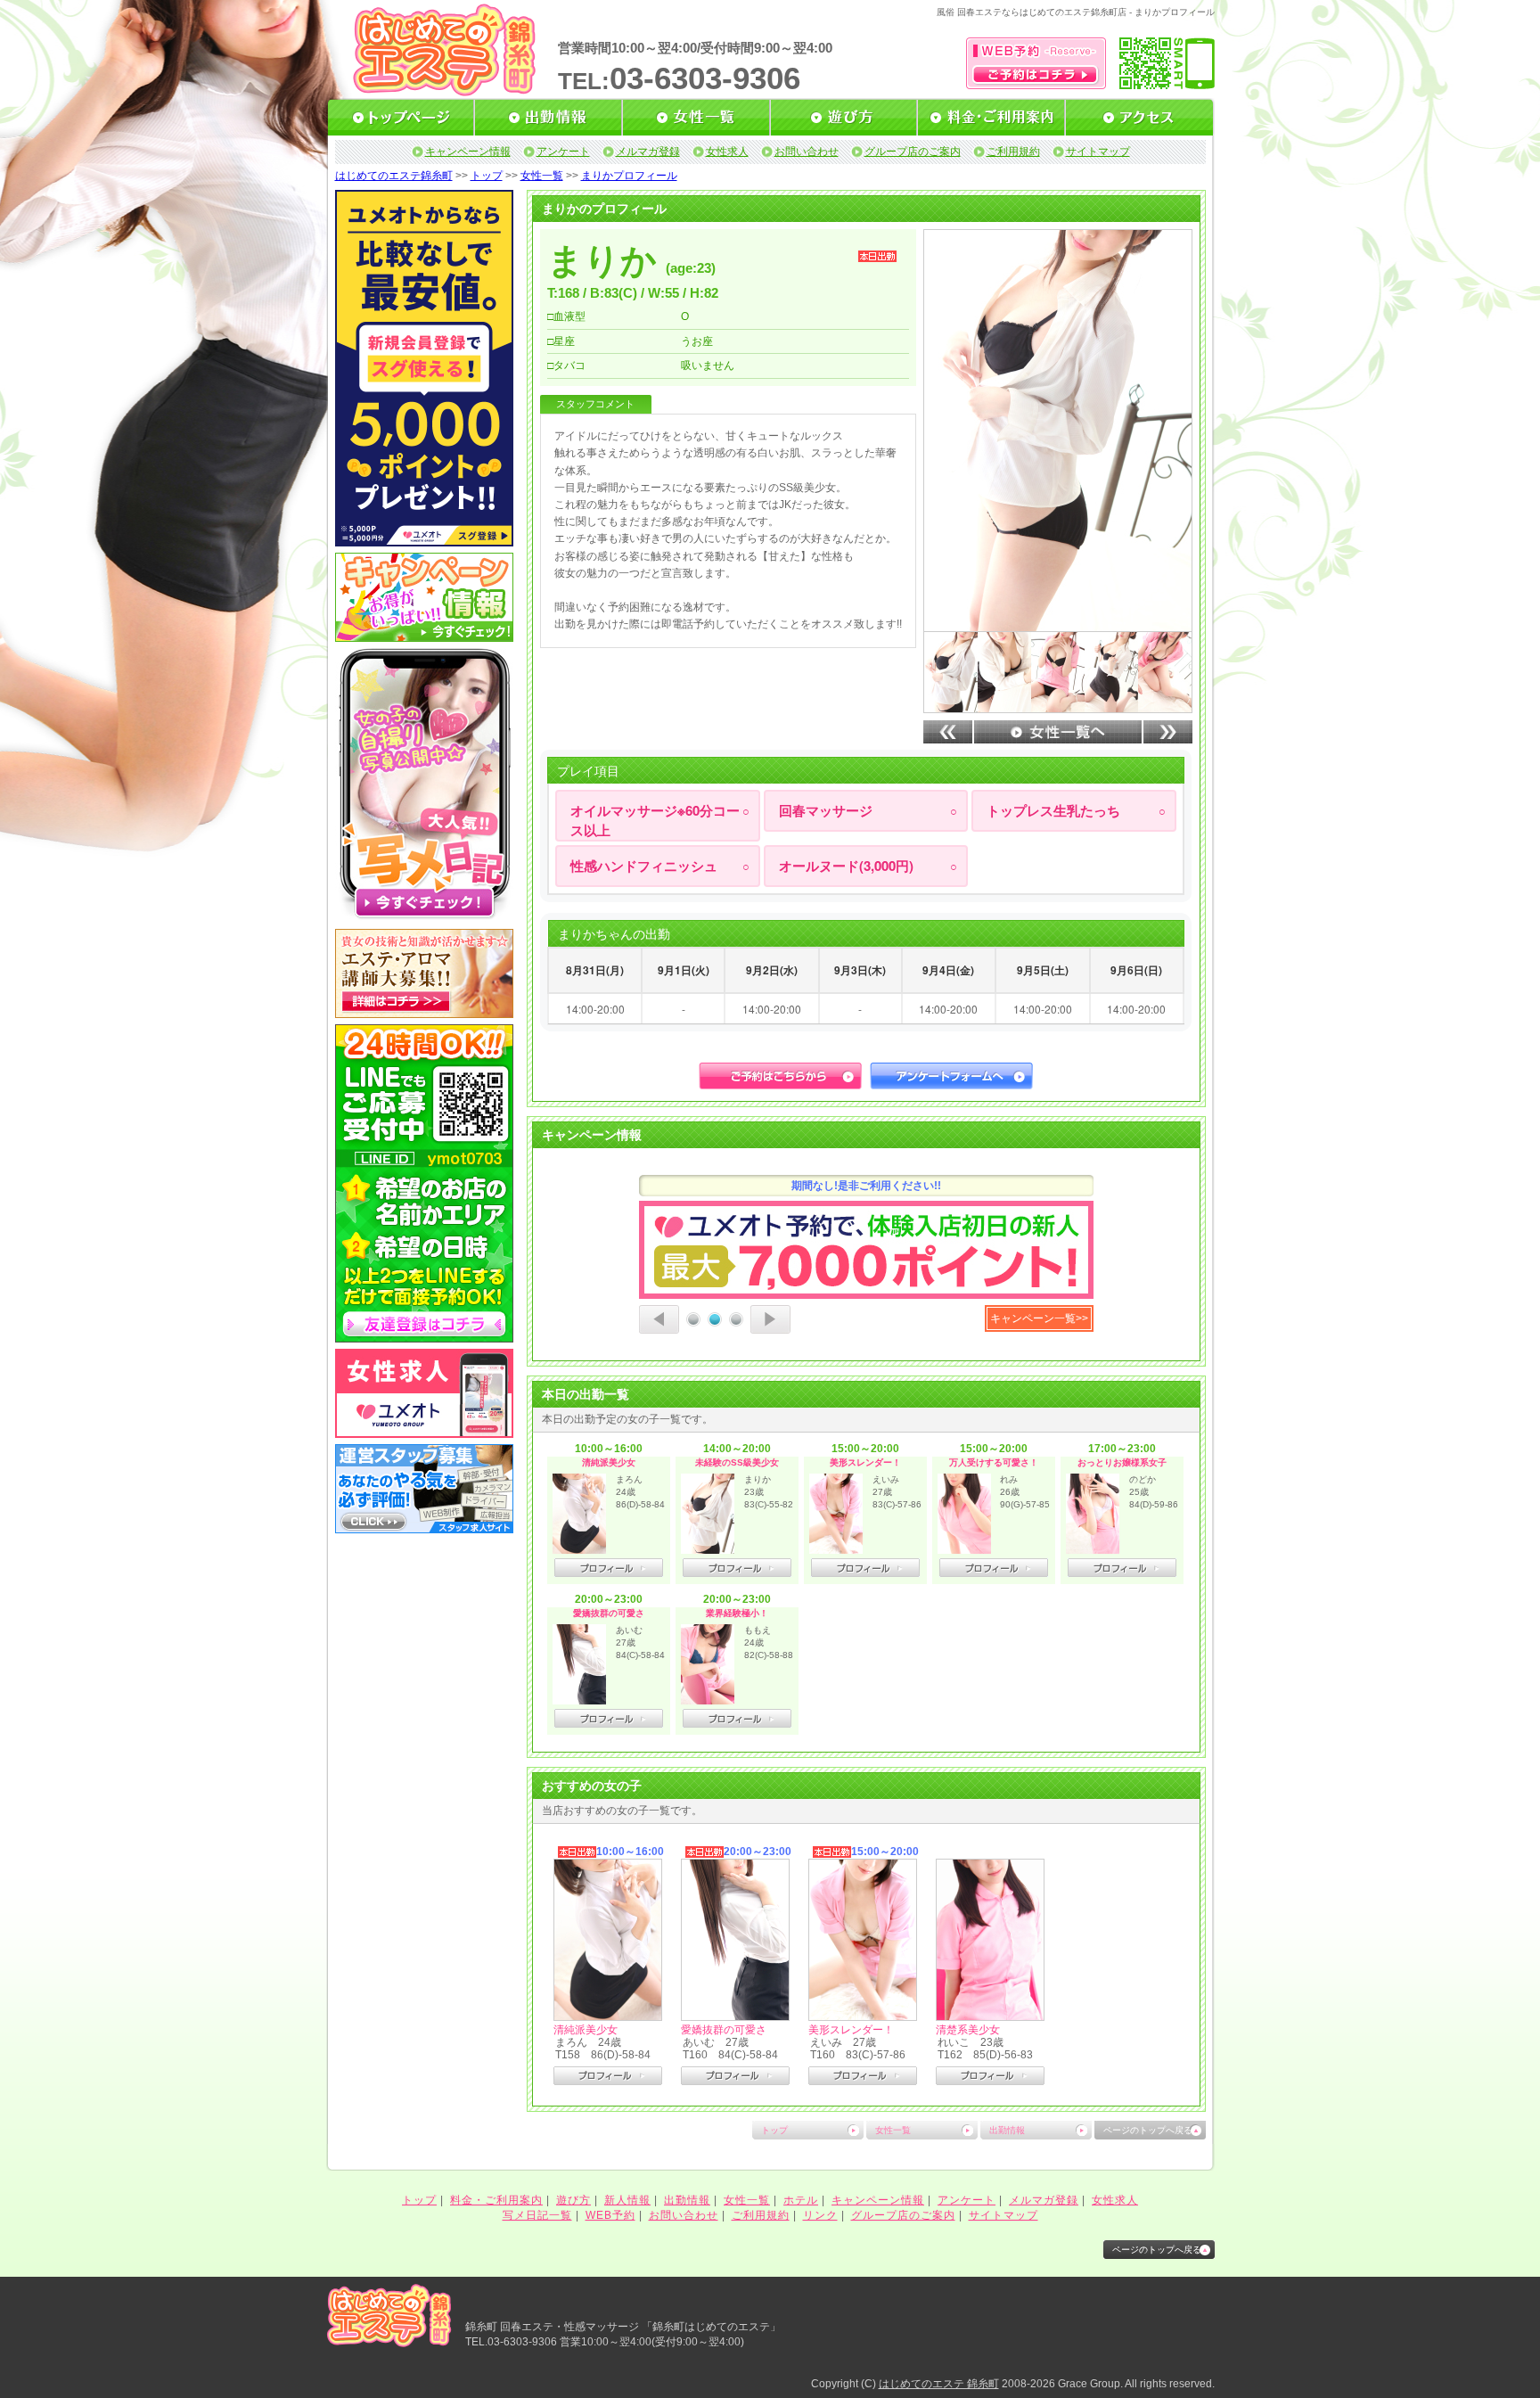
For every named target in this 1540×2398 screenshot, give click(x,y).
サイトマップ (1098, 152)
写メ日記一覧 (537, 2215)
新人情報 (627, 2200)
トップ (487, 176)
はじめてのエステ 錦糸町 (939, 2384)
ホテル (801, 2200)
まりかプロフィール (629, 176)
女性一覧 (542, 176)
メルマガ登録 (648, 152)
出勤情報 (1007, 2130)
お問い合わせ (807, 152)
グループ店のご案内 (913, 152)
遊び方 (573, 2200)
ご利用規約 (1013, 152)
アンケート (563, 152)
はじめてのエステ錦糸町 (394, 176)
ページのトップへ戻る (1148, 2130)
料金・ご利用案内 (496, 2200)
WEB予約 (610, 2215)
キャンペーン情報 (468, 152)
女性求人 (727, 152)
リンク (820, 2215)
